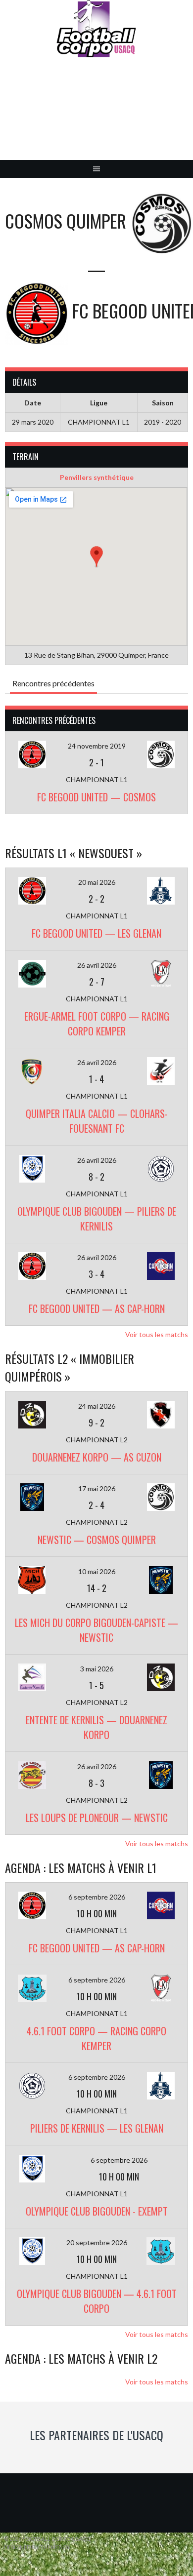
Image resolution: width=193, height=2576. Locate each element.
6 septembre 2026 (97, 1897)
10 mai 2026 (97, 1571)
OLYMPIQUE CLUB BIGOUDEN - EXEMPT (97, 2211)
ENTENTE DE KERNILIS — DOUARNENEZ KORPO (96, 1727)
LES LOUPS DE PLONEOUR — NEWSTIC (97, 1818)
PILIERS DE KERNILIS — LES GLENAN (97, 2128)
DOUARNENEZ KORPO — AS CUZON (97, 1457)
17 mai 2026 (97, 1488)
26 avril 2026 (97, 965)
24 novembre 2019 (97, 746)
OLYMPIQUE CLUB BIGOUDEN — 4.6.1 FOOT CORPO (97, 2301)
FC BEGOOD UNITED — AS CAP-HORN (97, 1308)
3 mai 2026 (97, 1669)
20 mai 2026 (97, 882)
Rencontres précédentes (53, 683)
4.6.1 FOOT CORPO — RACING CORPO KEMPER (96, 2038)
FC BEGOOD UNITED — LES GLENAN (96, 933)
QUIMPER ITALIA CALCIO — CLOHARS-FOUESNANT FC (97, 1121)
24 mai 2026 (97, 1406)
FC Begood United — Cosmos (96, 797)
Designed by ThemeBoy (37, 2547)
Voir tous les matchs (157, 1334)
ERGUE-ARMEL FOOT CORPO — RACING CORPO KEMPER (97, 1024)
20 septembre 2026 (97, 2242)
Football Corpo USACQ (97, 116)
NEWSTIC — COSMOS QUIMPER (97, 1540)
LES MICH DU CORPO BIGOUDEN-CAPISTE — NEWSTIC (96, 1630)
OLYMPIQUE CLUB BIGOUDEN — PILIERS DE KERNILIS (97, 1219)
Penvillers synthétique (97, 477)
